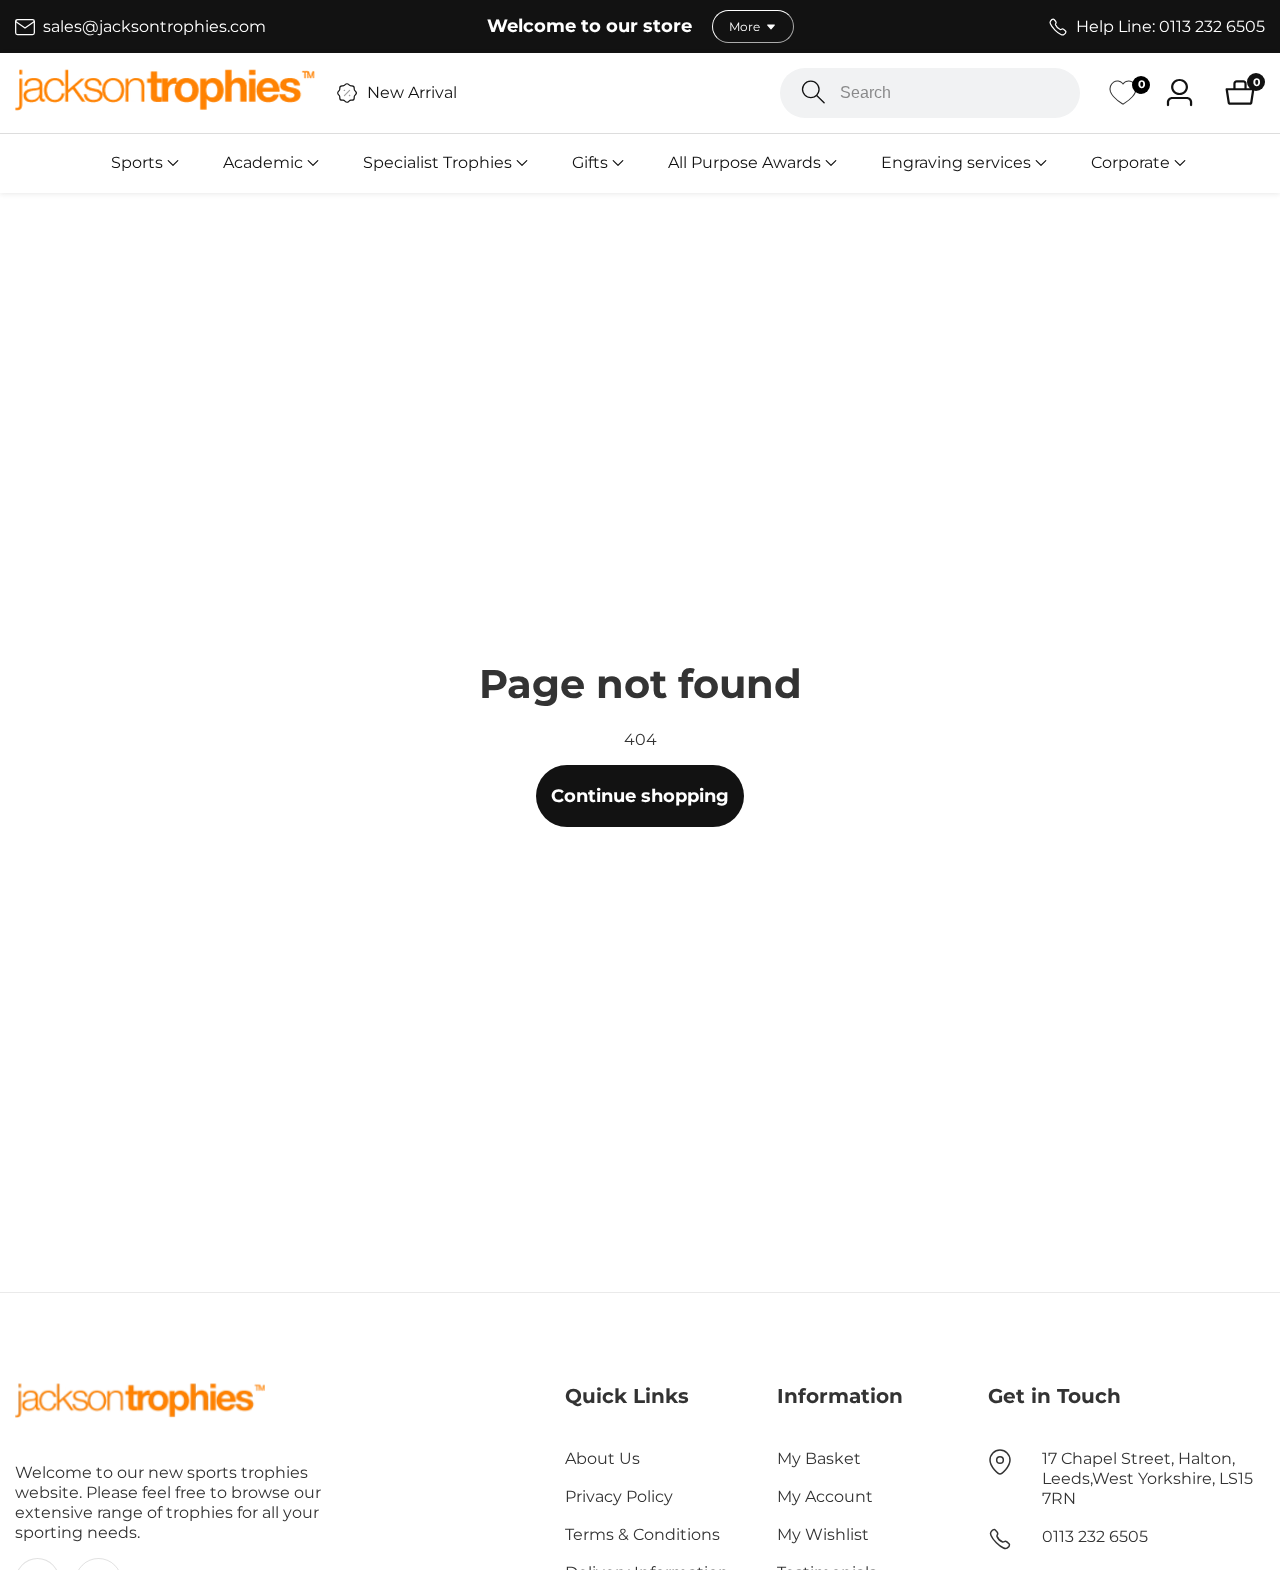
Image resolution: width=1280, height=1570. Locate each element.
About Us (602, 1458)
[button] (137, 163)
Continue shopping (640, 796)
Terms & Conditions (642, 1534)
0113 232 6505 (1095, 1536)
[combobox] (930, 93)
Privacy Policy (619, 1496)
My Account (825, 1496)
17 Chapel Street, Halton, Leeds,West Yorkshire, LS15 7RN (1147, 1478)
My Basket (819, 1458)
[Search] (813, 92)
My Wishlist (823, 1534)
